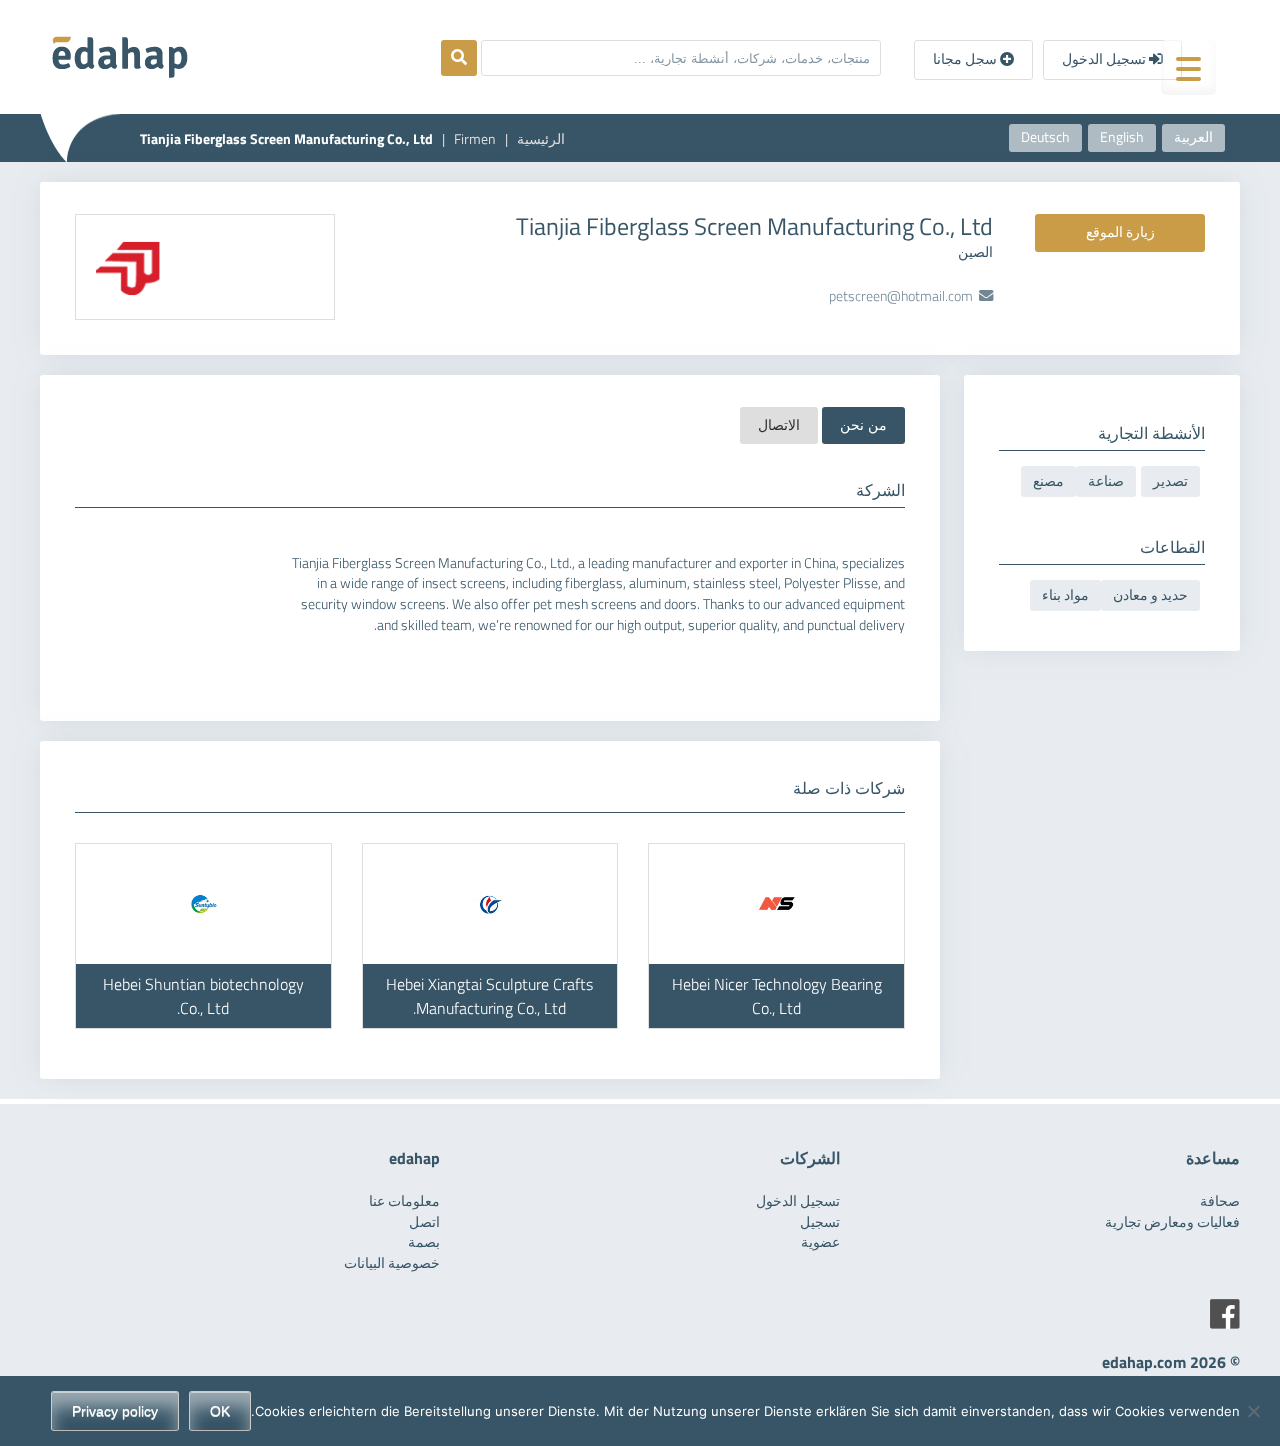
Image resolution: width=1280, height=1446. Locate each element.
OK (220, 1411)
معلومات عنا (404, 1201)
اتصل (424, 1222)
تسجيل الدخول (1105, 59)
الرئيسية (541, 139)
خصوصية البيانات (392, 1263)
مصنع (1048, 481)
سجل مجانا (966, 59)
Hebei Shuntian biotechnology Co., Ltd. (203, 996)
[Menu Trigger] (1188, 67)
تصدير (1170, 481)
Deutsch (1045, 137)
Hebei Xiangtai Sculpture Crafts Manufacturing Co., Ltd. (489, 996)
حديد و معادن (1150, 595)
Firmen (475, 139)
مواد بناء (1065, 595)
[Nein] (1255, 1411)
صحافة (1220, 1201)
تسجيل (820, 1222)
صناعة (1106, 481)
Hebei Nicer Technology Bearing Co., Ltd (777, 996)
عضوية (820, 1242)
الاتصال (779, 425)
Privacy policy (115, 1411)
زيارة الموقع (1120, 232)
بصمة (424, 1242)
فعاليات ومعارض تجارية (1172, 1222)
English (1122, 137)
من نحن (863, 425)
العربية (1193, 137)
